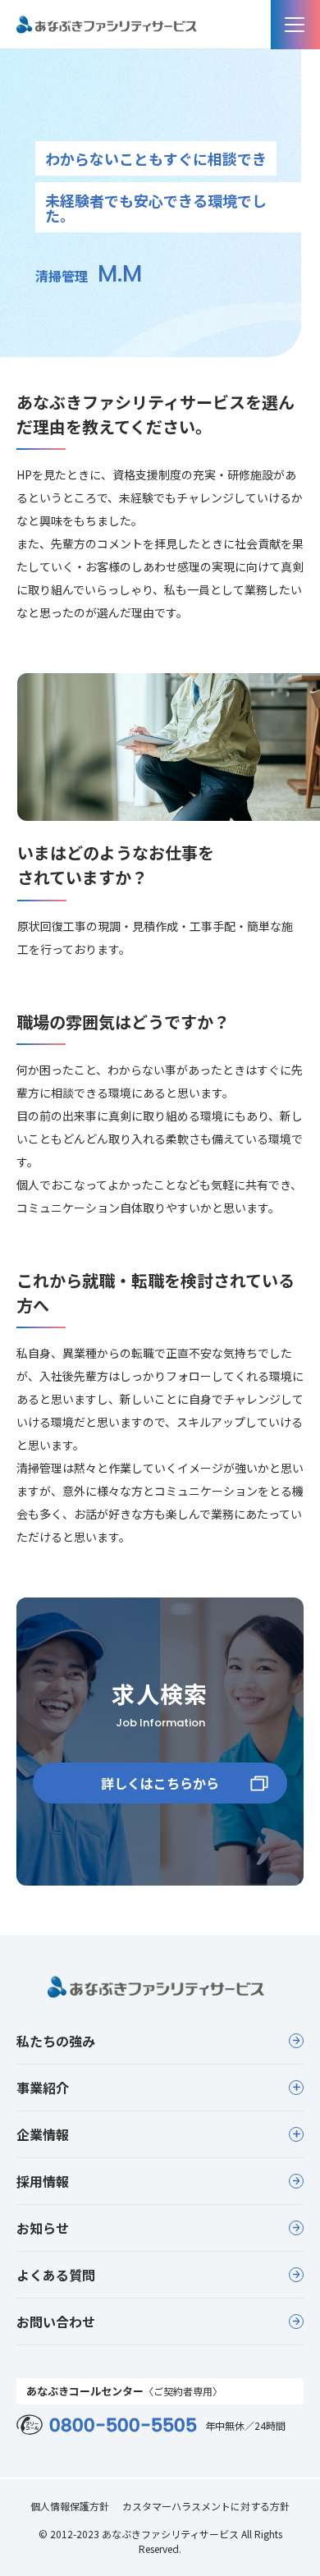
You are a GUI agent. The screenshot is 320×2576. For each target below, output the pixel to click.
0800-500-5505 (123, 2426)
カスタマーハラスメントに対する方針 (206, 2506)
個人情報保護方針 (70, 2506)
